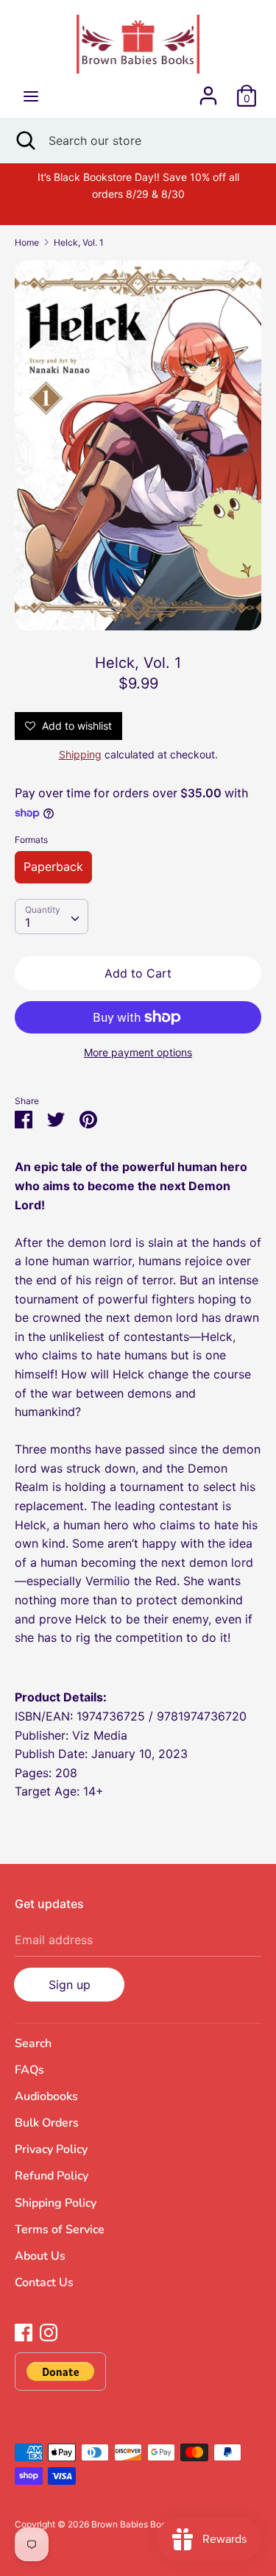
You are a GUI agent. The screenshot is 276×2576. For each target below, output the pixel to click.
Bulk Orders (47, 2123)
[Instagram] (49, 2331)
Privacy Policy (51, 2149)
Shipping (80, 754)
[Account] (208, 90)
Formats (31, 840)
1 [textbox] (28, 922)
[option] (138, 445)
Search (33, 2043)
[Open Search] (24, 140)
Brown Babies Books (134, 2524)
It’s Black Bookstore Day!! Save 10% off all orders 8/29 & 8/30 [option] (138, 185)
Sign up (70, 1985)
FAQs (29, 2070)
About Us (40, 2256)
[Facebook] (24, 2331)
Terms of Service (60, 2230)
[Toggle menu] (31, 96)
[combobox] (52, 917)
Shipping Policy (56, 2203)
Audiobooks (46, 2096)
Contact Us (44, 2283)
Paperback (53, 867)
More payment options (138, 1052)
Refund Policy (52, 2176)
